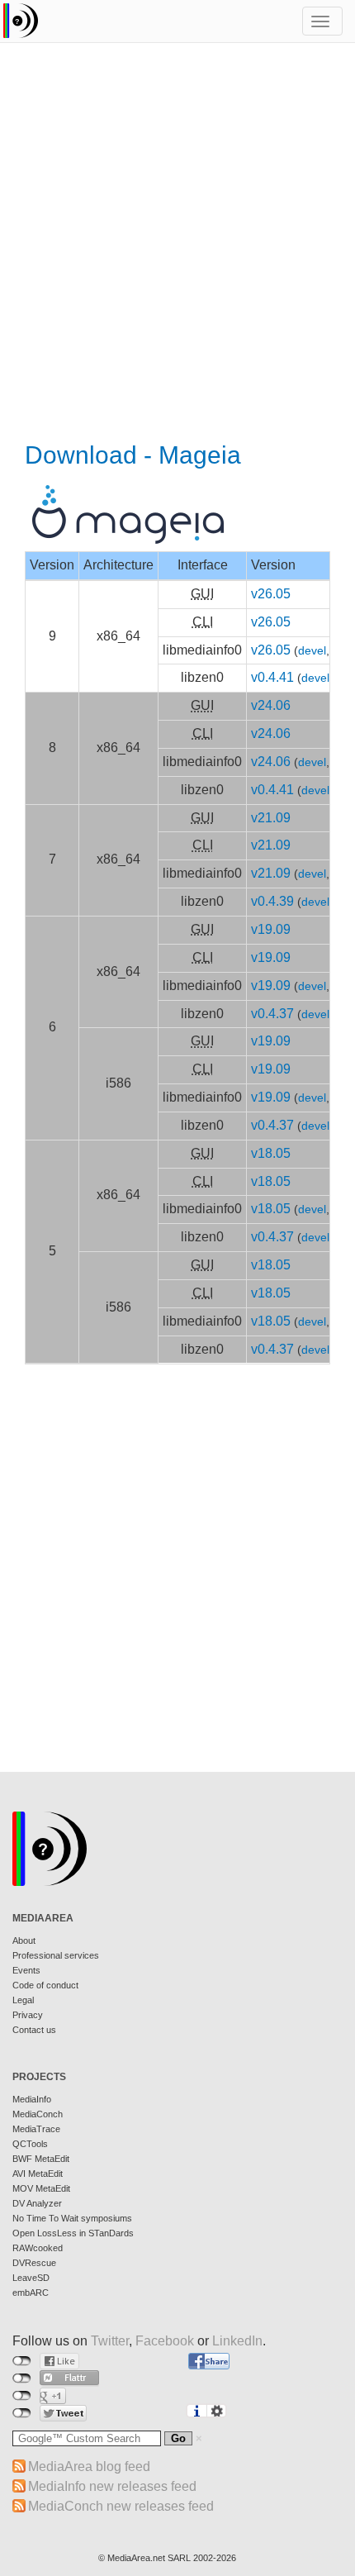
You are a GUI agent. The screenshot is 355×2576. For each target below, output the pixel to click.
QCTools (30, 2144)
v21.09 (271, 818)
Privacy (28, 2015)
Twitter (110, 2341)
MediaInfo (32, 2099)
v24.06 (271, 705)
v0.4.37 (272, 1014)
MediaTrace (36, 2129)
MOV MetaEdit (41, 2188)
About (24, 1940)
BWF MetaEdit (41, 2159)
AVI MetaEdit (38, 2174)
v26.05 (271, 594)
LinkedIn (237, 2341)
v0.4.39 (272, 901)
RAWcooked (38, 2248)
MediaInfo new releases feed (112, 2486)
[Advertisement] (177, 244)
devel (312, 651)
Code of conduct (45, 1985)
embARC (31, 2293)
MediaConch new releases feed (121, 2506)
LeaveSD (31, 2278)
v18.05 (271, 1153)
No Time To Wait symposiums (72, 2218)
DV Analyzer (37, 2203)
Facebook (165, 2341)
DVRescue (34, 2263)
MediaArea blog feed (89, 2466)
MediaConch (38, 2114)
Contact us (34, 2030)
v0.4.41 (272, 677)
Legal (23, 2000)
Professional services (56, 1955)
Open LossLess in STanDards (73, 2233)
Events (26, 1970)
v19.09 (271, 929)
